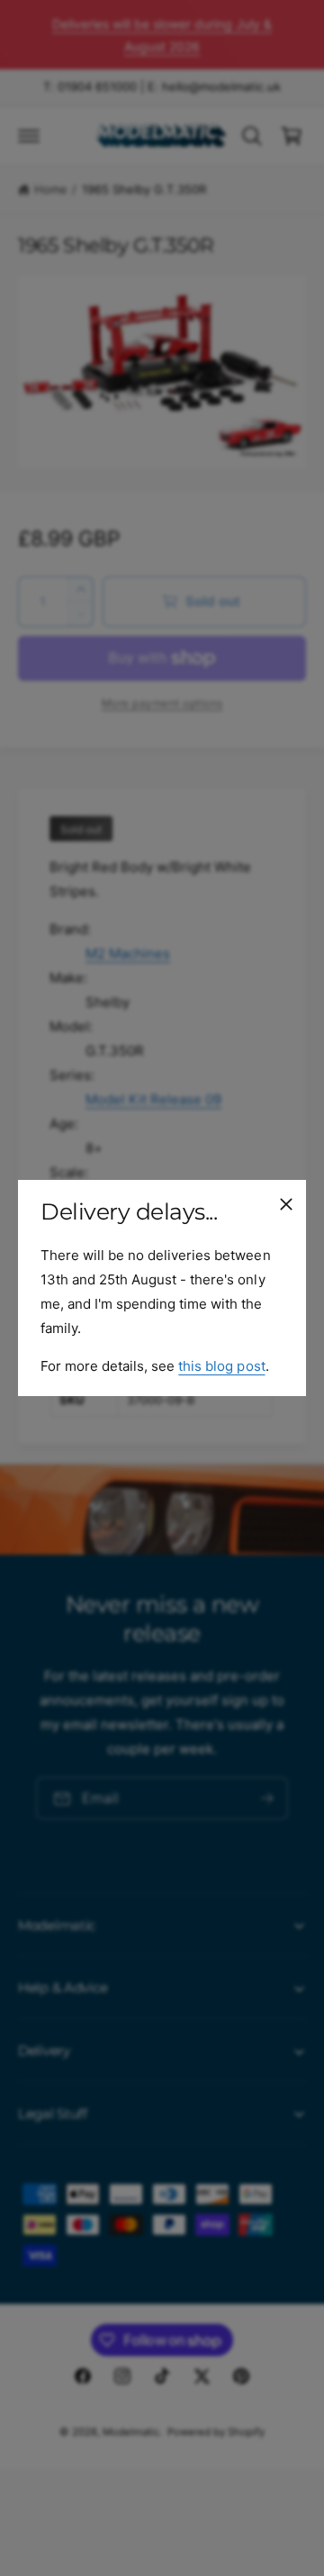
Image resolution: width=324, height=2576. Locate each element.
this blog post (221, 1366)
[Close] (286, 1204)
